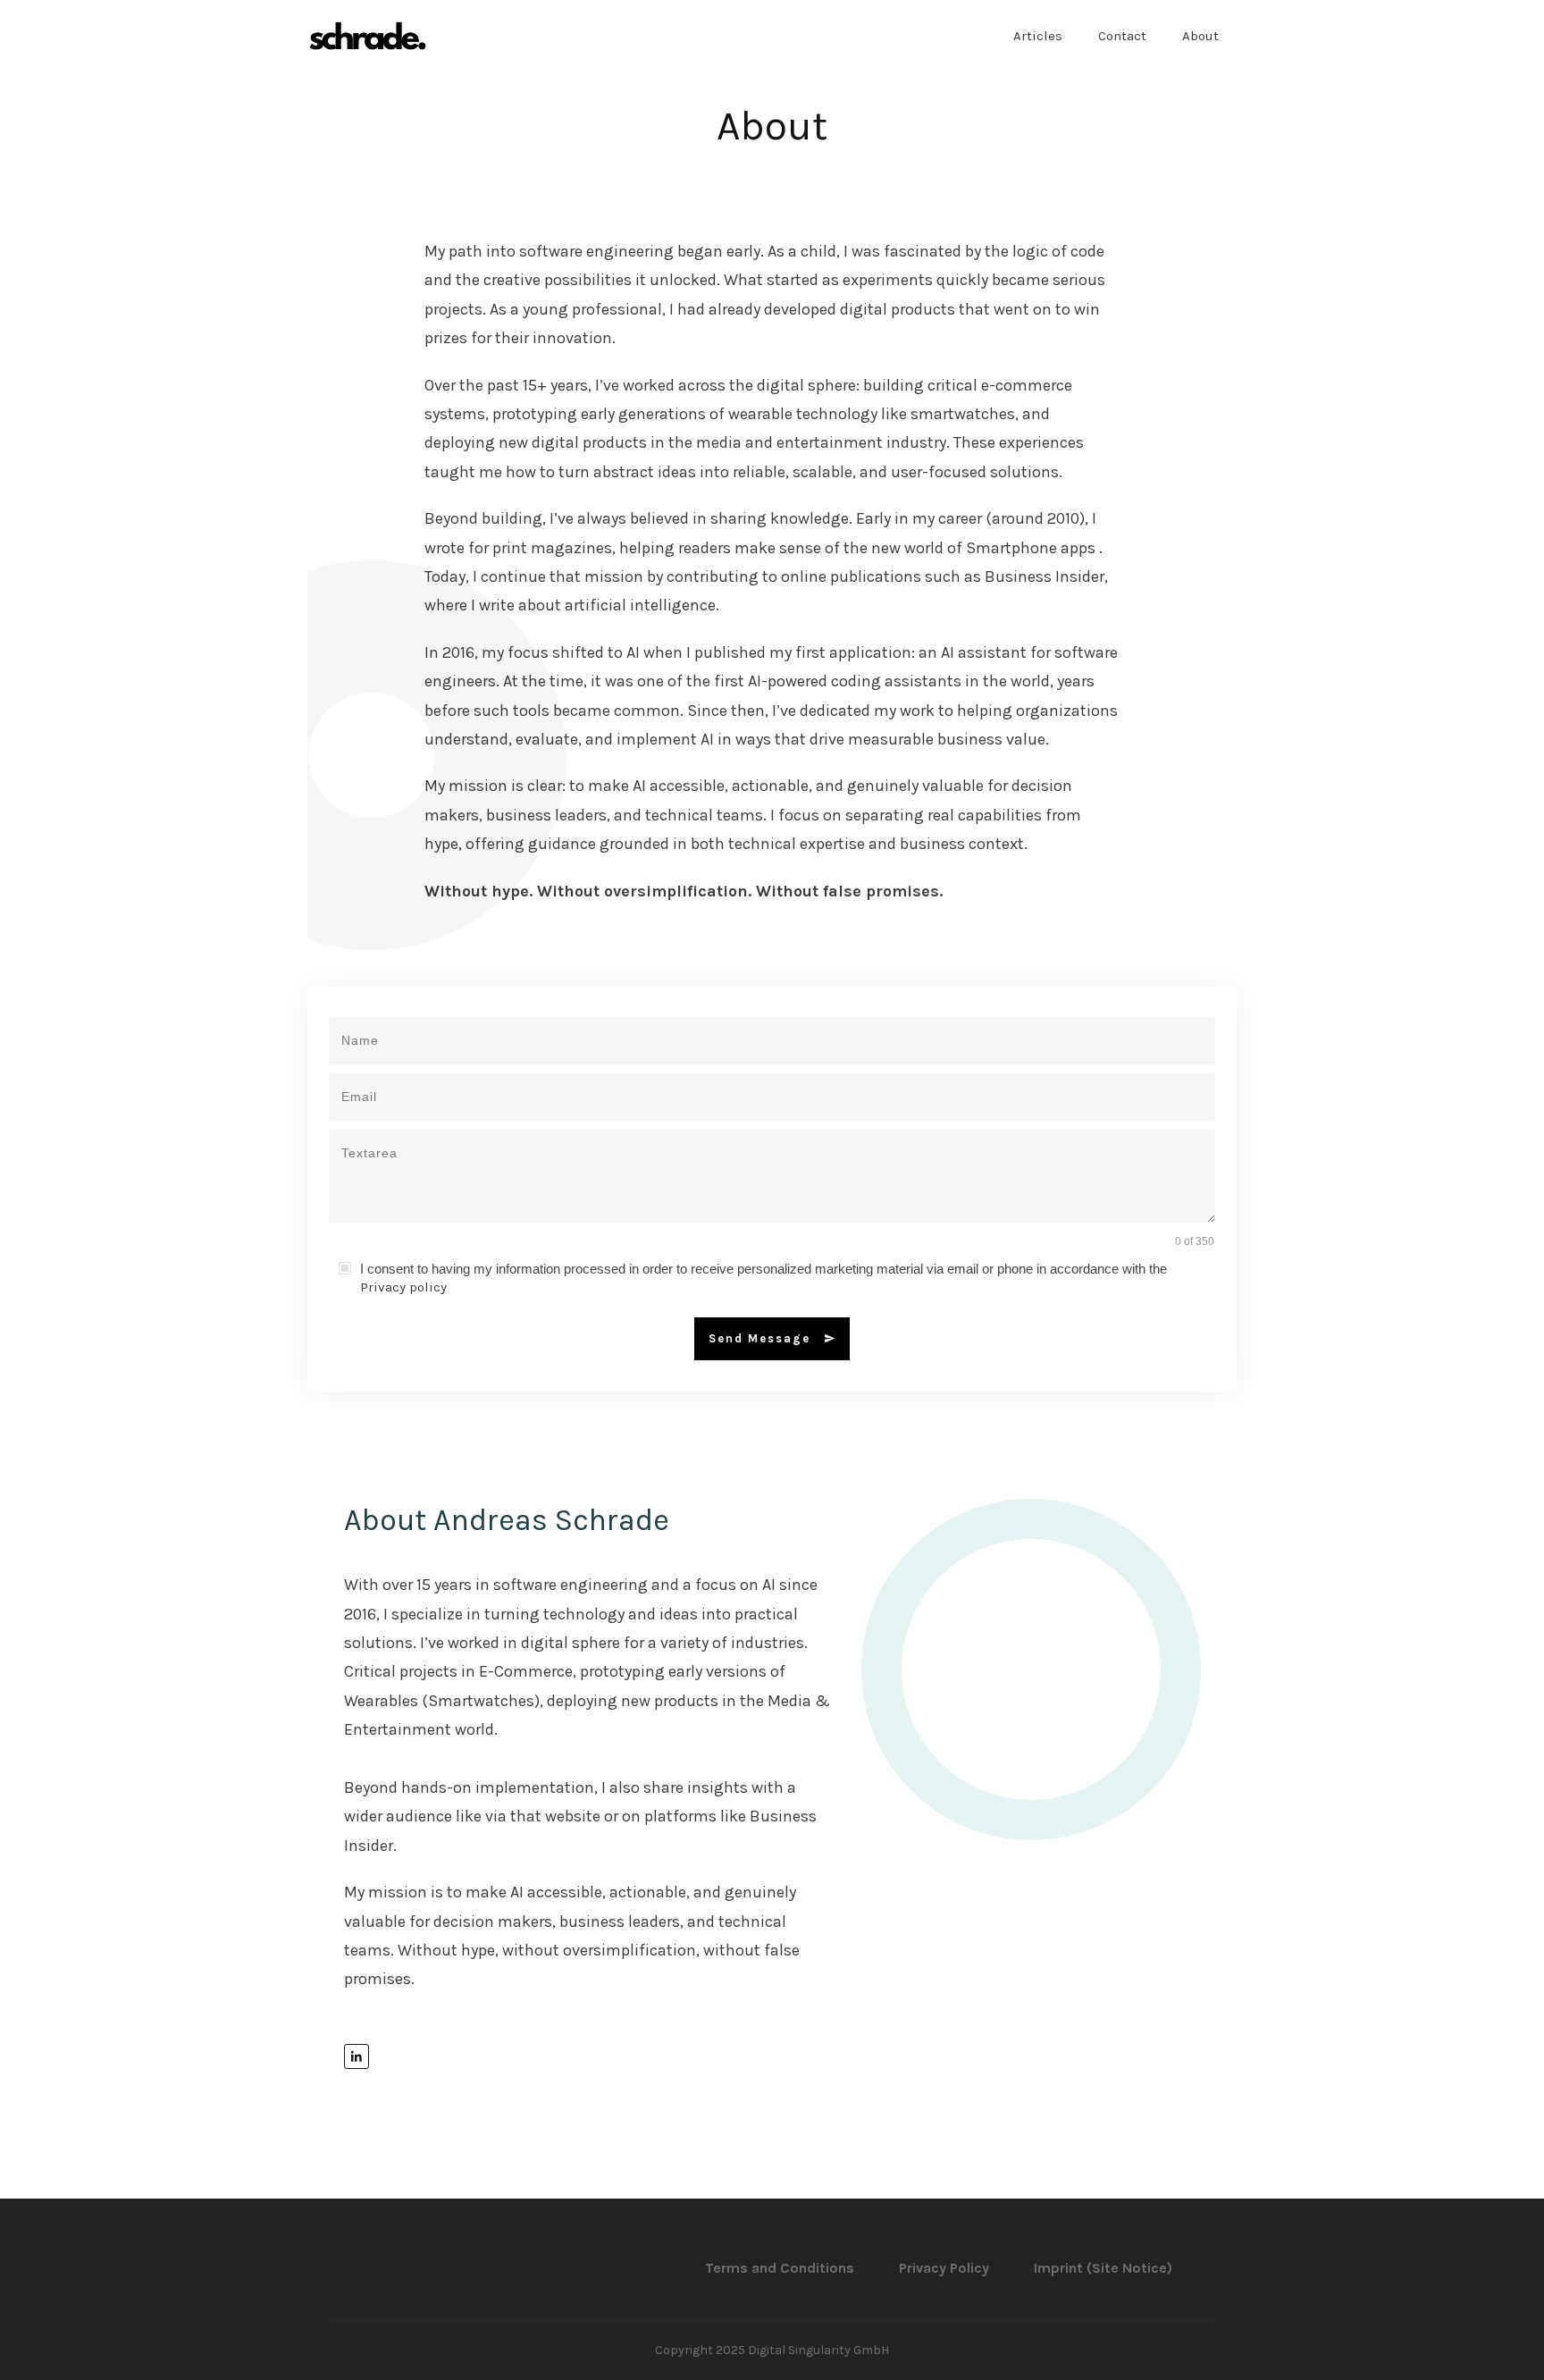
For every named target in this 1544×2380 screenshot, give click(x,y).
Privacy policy (403, 1287)
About (772, 126)
